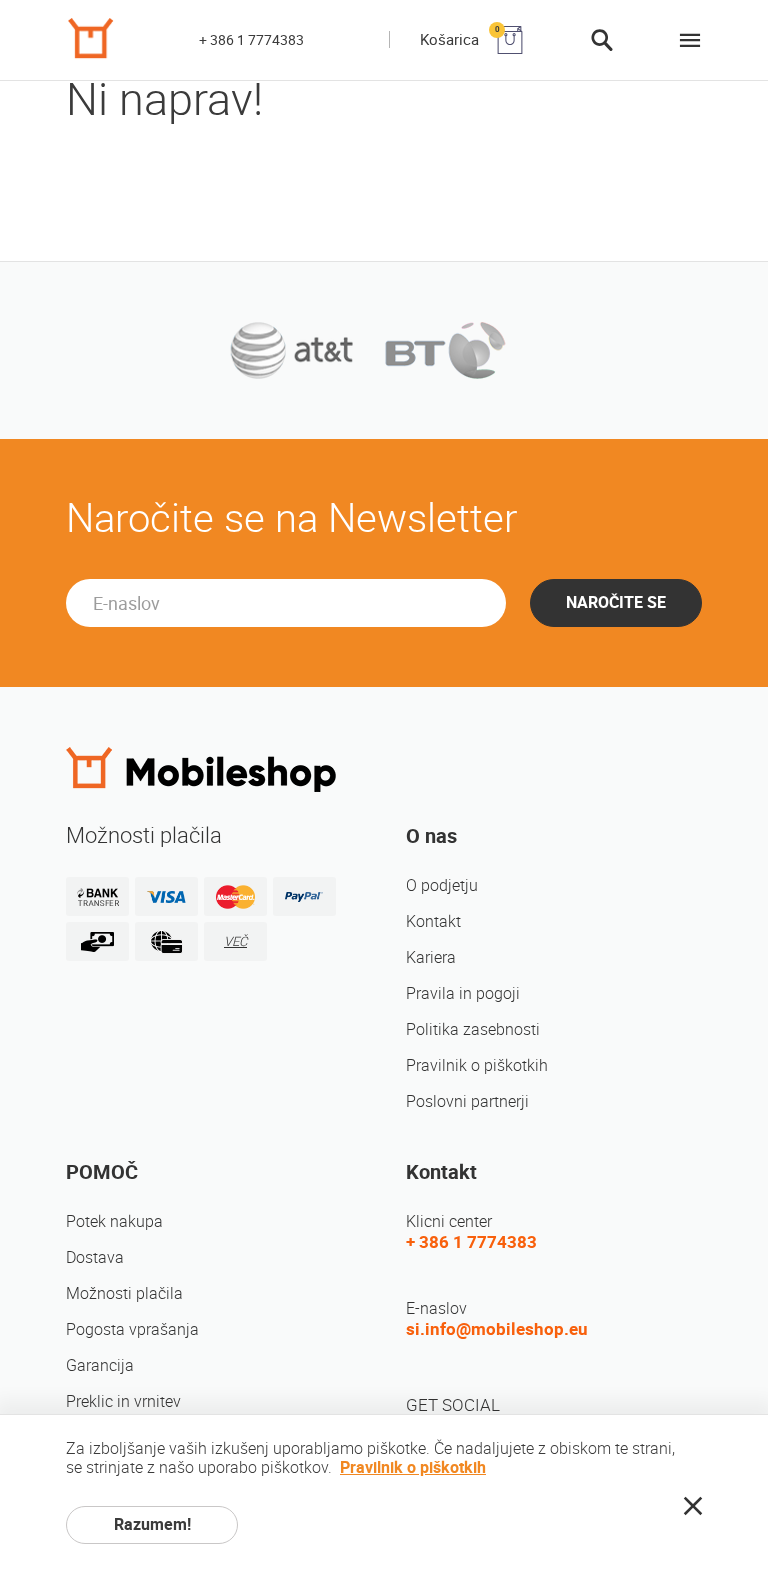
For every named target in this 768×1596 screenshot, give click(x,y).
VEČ (235, 941)
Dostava (95, 1257)
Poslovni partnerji (467, 1101)
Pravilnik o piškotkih (477, 1065)
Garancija (100, 1365)
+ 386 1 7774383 (251, 40)
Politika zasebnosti (473, 1029)
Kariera (431, 957)
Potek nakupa (114, 1221)
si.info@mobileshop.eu (497, 1329)
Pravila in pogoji (463, 993)
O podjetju (442, 885)
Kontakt (433, 921)
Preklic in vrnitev (123, 1401)
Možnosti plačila (124, 1293)
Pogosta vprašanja (132, 1329)
